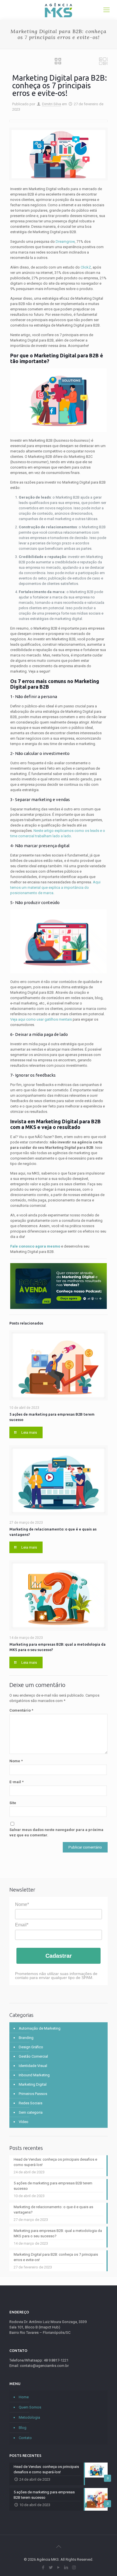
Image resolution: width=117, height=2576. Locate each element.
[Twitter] (51, 2568)
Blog (23, 2428)
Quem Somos (30, 2407)
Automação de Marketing (40, 2028)
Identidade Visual (33, 2066)
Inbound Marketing (34, 2075)
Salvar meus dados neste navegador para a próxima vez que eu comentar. (56, 1832)
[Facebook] (43, 2568)
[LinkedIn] (66, 2568)
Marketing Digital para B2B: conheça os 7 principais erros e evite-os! (56, 2257)
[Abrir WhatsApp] (103, 2562)
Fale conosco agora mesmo (35, 1246)
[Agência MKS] (58, 10)
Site (13, 1803)
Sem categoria (31, 2112)
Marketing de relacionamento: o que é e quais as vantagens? (53, 2210)
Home (24, 2397)
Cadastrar (59, 1956)
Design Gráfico (31, 2047)
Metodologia (29, 2417)
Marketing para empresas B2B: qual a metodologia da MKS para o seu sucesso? (58, 2233)
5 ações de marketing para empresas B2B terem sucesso (53, 2186)
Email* (22, 1925)
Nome (16, 1761)
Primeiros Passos (33, 2094)
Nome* (22, 1904)
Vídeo (24, 2122)
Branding (26, 2038)
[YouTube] (59, 2568)
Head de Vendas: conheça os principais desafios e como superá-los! (55, 2162)
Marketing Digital (33, 2084)
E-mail (16, 1782)
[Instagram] (74, 2568)
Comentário (21, 1710)
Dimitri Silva (52, 104)
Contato (25, 2438)
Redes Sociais (31, 2103)
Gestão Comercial (33, 2056)
